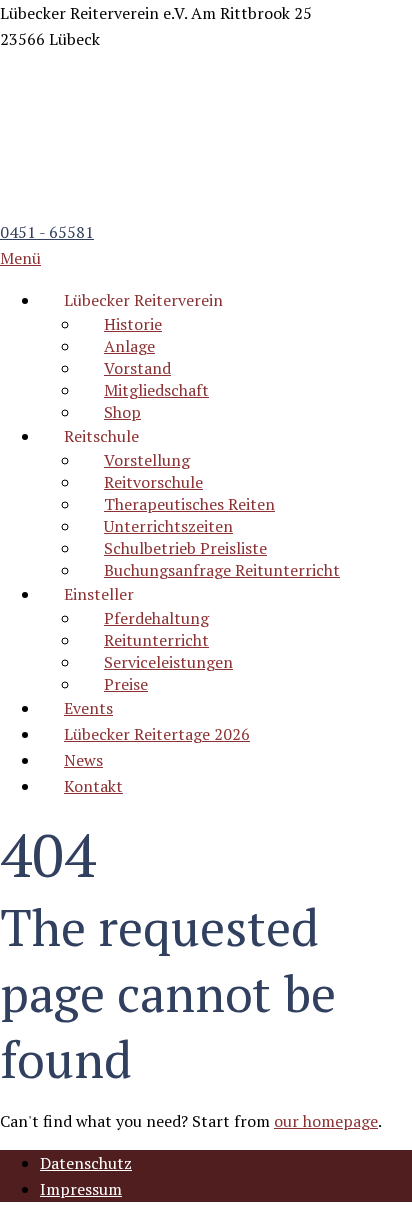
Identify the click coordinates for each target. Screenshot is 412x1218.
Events (88, 708)
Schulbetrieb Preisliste (185, 548)
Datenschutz (86, 1163)
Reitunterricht (156, 640)
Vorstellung (147, 460)
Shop (122, 412)
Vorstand (137, 368)
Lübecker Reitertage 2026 (157, 734)
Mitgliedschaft (156, 390)
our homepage (326, 1121)
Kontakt (93, 786)
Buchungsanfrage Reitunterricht (222, 570)
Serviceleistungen (168, 662)
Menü (20, 258)
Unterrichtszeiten (168, 526)
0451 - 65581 (47, 232)
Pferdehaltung (156, 618)
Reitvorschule (153, 482)
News (83, 760)
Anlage (129, 346)
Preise (126, 684)
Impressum (81, 1189)
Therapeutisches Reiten (189, 504)
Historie (133, 324)
